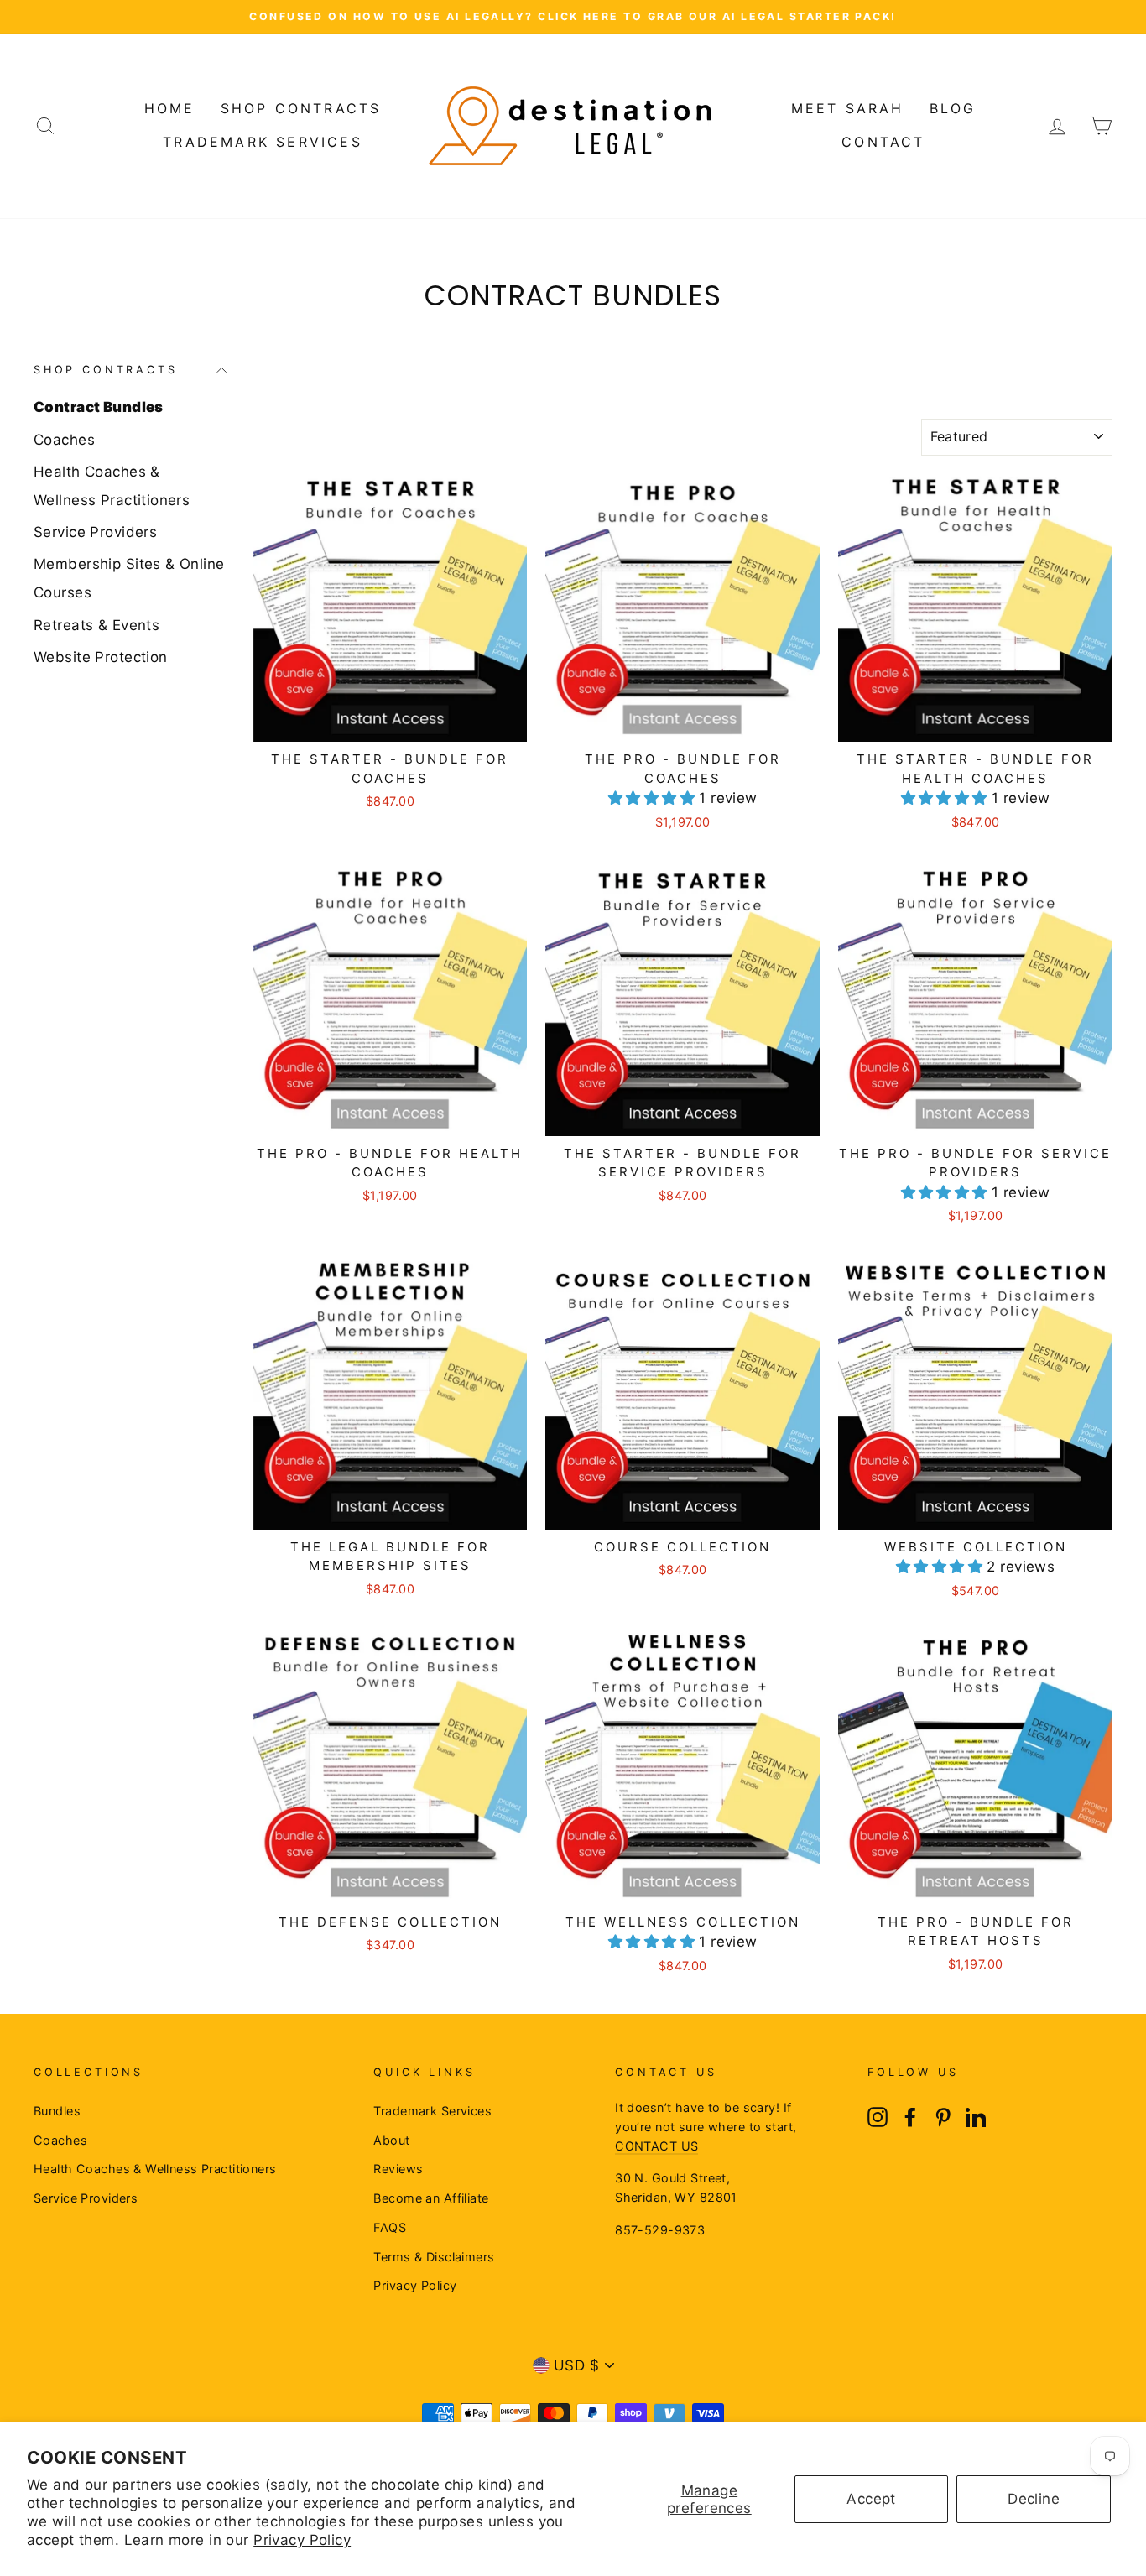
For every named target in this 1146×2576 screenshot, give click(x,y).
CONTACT (883, 142)
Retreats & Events (96, 625)
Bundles (57, 2111)
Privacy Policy (302, 2540)
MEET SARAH (848, 108)
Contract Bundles (99, 407)
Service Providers (95, 532)
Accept (871, 2499)
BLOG (953, 108)
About (391, 2140)
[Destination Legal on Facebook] (910, 2117)
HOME (170, 108)
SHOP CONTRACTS (301, 108)
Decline (1034, 2499)
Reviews (398, 2169)
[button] (654, 798)
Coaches (64, 440)
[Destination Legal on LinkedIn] (976, 2117)
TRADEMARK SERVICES (263, 142)
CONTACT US (656, 2146)
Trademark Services (432, 2111)
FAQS (390, 2227)
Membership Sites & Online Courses (129, 578)
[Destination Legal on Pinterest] (943, 2117)
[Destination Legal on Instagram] (878, 2117)
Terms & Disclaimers (434, 2257)
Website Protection (101, 657)
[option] (573, 17)
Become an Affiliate (431, 2198)
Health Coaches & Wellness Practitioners (112, 486)
